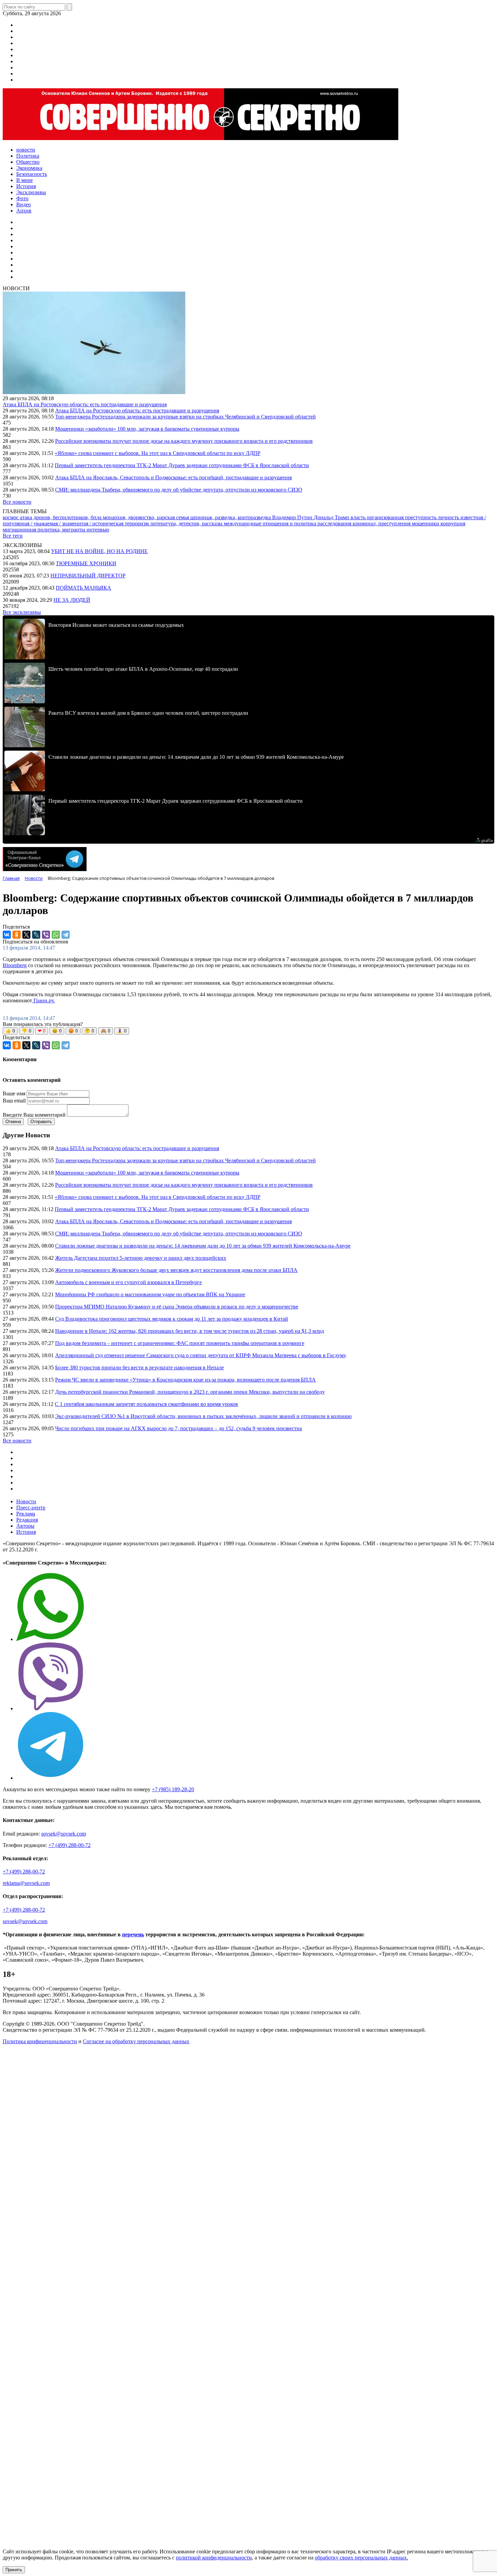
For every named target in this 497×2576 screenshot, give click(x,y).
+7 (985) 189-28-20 (173, 1789)
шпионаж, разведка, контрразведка (231, 517)
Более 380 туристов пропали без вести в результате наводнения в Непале (139, 1367)
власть (359, 517)
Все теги (13, 536)
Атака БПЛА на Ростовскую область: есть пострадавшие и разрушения (85, 404)
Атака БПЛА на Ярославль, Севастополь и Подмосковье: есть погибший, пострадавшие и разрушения (173, 477)
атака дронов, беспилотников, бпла (61, 517)
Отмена (13, 1122)
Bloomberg (15, 965)
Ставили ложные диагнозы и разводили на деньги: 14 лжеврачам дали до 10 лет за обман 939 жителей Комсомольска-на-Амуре (203, 1246)
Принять (14, 2570)
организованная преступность (402, 517)
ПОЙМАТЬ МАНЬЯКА (84, 588)
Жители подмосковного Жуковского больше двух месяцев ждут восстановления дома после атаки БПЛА (176, 1270)
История (26, 1532)
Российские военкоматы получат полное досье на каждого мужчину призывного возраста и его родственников (184, 441)
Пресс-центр (31, 1508)
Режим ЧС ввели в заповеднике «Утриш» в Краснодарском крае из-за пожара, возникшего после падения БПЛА (185, 1380)
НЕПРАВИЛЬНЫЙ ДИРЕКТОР (88, 576)
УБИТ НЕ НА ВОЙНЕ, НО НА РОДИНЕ (99, 551)
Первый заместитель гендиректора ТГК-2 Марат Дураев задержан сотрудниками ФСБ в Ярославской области (182, 465)
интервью (98, 530)
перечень (133, 1934)
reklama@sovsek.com (26, 1883)
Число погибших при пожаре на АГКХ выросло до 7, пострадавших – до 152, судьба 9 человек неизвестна (179, 1428)
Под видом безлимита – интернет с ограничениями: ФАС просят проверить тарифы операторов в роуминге (180, 1343)
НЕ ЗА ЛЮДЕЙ (72, 600)
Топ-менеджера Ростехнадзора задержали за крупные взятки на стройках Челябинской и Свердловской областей (185, 417)
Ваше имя (14, 1093)
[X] (26, 935)
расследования (335, 523)
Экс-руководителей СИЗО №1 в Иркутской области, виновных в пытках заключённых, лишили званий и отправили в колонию (203, 1416)
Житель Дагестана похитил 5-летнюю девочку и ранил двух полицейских (141, 1258)
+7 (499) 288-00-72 (69, 1845)
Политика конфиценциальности (40, 2041)
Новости (26, 1501)
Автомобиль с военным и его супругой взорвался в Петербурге (128, 1282)
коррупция (453, 523)
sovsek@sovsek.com (64, 1834)
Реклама (26, 1514)
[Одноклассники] (17, 935)
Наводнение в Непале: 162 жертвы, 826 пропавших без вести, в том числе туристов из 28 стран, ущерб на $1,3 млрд (190, 1331)
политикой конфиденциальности (214, 2558)
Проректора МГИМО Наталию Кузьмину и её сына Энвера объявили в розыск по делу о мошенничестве (177, 1307)
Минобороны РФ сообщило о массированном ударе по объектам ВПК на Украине (150, 1294)
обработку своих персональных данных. (361, 2558)
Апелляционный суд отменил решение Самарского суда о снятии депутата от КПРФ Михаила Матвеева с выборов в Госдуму (201, 1355)
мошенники (426, 523)
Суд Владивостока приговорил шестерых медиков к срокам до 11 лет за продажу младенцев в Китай (172, 1319)
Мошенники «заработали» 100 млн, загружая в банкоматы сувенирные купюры (147, 429)
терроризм (137, 523)
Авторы (25, 1526)
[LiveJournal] (36, 935)
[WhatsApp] (56, 935)
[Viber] (46, 935)
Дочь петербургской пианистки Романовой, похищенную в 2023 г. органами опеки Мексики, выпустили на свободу (190, 1392)
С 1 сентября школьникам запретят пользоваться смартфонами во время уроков (146, 1404)
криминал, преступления (382, 523)
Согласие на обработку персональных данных (136, 2041)
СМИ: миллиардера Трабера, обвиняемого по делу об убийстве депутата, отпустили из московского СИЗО (179, 490)
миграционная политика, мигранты (45, 530)
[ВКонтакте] (7, 935)
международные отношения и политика (271, 523)
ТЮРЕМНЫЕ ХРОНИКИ (86, 563)
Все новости (17, 502)
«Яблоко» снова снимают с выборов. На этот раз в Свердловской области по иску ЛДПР (158, 453)
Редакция (27, 1520)
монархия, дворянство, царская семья (147, 517)
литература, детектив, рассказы (187, 523)
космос (11, 517)
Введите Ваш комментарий (34, 1115)
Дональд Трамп (332, 517)
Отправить (41, 1122)
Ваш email (14, 1101)
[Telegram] (66, 935)
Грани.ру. (43, 1000)
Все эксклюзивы (22, 612)
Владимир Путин (293, 517)
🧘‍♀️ (122, 1031)
